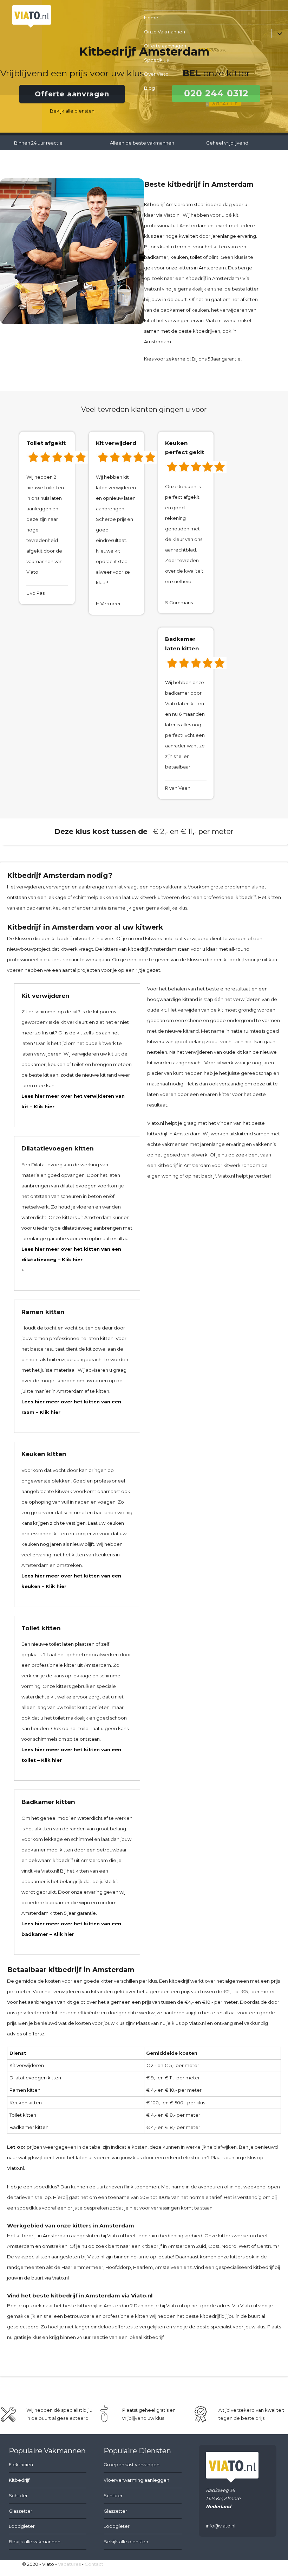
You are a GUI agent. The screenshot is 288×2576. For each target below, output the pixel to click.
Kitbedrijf (19, 2480)
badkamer (156, 257)
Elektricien (21, 2465)
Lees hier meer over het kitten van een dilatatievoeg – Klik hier (71, 1254)
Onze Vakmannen (165, 32)
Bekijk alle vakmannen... (36, 2542)
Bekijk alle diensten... (127, 2542)
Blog (149, 88)
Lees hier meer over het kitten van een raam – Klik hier (71, 1407)
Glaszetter (21, 2511)
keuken (179, 257)
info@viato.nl (221, 2526)
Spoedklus (156, 60)
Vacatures (69, 2564)
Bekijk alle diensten (72, 111)
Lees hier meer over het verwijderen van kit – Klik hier (73, 1101)
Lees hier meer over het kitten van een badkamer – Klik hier (71, 1929)
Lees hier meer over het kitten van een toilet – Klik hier (71, 1755)
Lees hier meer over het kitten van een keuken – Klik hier (71, 1581)
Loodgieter (22, 2526)
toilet (196, 257)
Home (151, 18)
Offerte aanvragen (165, 46)
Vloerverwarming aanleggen (136, 2480)
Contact (94, 2564)
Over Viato (156, 74)
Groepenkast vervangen (132, 2465)
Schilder (18, 2495)
